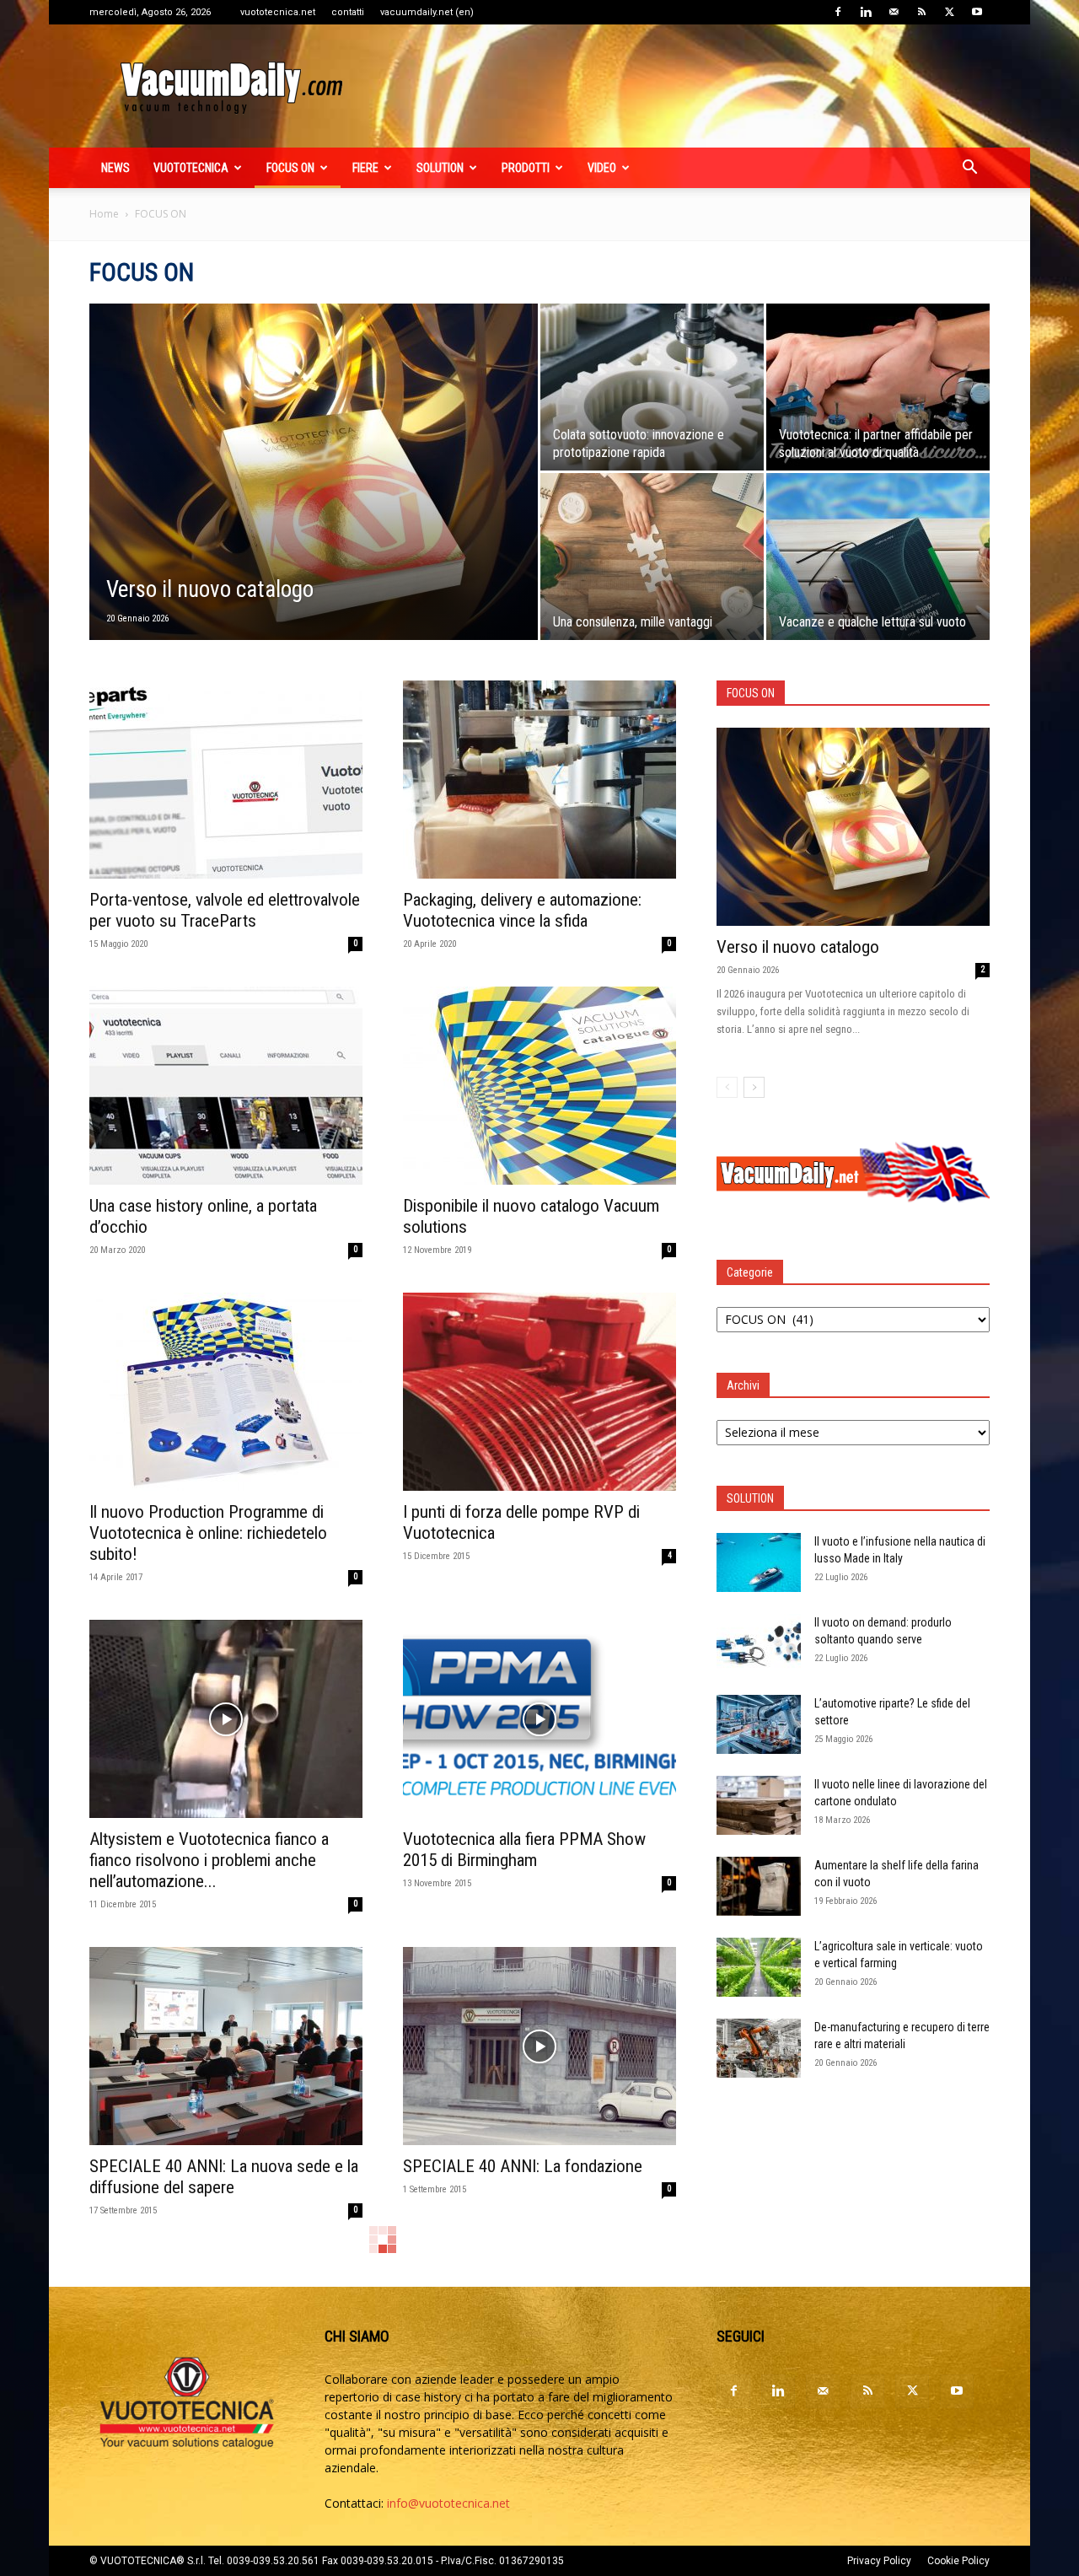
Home (104, 214)
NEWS (115, 168)
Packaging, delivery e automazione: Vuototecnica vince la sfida (522, 910)
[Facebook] (838, 12)
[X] (949, 12)
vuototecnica (191, 168)
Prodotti (526, 168)
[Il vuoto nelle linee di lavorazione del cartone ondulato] (759, 1805)
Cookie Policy (958, 2561)
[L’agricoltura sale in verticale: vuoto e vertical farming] (759, 1967)
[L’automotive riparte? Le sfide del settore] (759, 1724)
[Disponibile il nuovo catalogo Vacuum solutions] (539, 1086)
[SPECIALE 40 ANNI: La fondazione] (539, 2046)
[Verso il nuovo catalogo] (314, 498)
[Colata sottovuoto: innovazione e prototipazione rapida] (652, 387)
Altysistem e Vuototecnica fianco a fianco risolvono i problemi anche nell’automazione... (209, 1860)
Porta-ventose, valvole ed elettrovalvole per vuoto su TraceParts (225, 910)
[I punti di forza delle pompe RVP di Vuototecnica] (539, 1392)
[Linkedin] (866, 12)
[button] (969, 169)
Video (602, 168)
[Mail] (894, 12)
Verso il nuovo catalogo (798, 947)
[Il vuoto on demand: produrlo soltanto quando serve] (759, 1643)
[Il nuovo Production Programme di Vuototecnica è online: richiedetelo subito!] (226, 1392)
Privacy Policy (879, 2561)
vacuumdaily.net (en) (427, 12)
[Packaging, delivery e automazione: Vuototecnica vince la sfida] (539, 780)
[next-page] (754, 1087)
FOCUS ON (290, 168)
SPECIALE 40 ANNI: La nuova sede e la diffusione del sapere (224, 2177)
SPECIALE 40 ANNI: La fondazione (523, 2166)
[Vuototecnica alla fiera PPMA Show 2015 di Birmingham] (539, 1719)
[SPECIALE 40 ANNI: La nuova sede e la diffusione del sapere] (226, 2046)
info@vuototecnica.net (448, 2503)
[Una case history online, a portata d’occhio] (226, 1086)
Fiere (365, 168)
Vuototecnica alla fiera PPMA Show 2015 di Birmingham (524, 1850)
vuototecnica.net (278, 12)
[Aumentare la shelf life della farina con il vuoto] (759, 1886)
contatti (348, 12)
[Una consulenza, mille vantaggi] (652, 557)
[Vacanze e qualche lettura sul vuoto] (878, 557)
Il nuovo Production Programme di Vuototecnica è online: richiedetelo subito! (208, 1533)
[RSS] (921, 12)
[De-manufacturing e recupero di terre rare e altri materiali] (759, 2048)
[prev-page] (727, 1087)
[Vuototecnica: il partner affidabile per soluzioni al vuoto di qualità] (878, 387)
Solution (440, 168)
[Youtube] (977, 12)
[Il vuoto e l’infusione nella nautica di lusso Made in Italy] (759, 1562)
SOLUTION (750, 1498)
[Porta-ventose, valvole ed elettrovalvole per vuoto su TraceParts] (226, 780)
